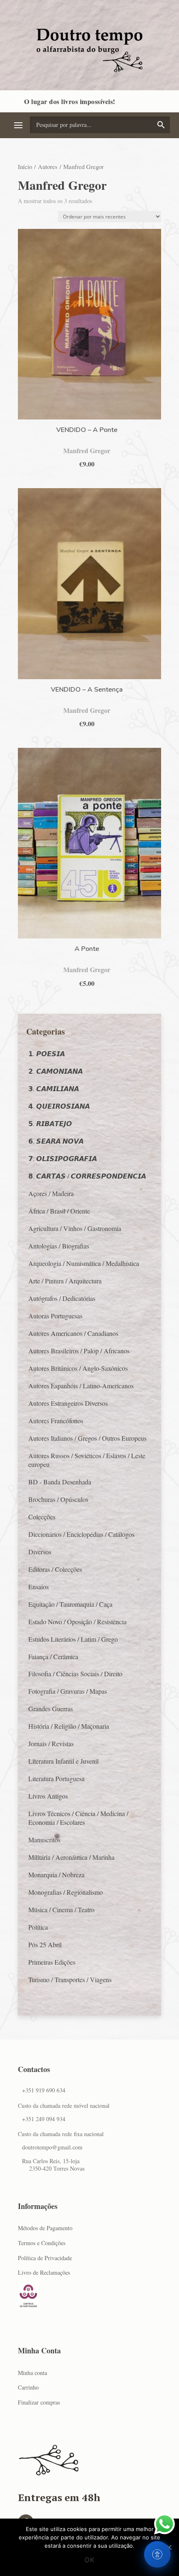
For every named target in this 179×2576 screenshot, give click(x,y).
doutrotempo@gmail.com (52, 2147)
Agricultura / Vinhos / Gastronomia (75, 1228)
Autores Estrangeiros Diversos (68, 1403)
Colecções (42, 1517)
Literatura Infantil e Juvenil (63, 1761)
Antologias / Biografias (59, 1246)
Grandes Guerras (51, 1709)
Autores (48, 166)
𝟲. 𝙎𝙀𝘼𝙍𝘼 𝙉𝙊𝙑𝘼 (56, 1141)
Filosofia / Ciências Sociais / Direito (75, 1674)
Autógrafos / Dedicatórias (62, 1298)
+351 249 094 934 (44, 2119)
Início (25, 166)
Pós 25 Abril (45, 1944)
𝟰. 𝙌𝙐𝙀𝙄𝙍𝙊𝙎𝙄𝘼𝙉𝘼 (59, 1106)
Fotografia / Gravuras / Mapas (68, 1691)
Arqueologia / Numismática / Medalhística (84, 1263)
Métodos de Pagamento (45, 2228)
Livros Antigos (48, 1796)
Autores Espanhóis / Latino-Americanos (81, 1386)
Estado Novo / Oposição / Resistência (77, 1622)
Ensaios (39, 1587)
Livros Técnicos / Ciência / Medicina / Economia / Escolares (78, 1818)
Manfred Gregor (87, 450)
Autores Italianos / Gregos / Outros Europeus (87, 1438)
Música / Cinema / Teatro (61, 1910)
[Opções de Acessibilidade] (157, 2554)
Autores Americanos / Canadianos (73, 1333)
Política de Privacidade (45, 2258)
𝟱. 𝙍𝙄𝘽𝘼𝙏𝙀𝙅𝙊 (50, 1123)
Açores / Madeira (51, 1193)
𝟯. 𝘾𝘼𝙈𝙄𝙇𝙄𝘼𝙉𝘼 (54, 1088)
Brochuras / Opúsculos (58, 1499)
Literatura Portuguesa (56, 1778)
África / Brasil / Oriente (59, 1211)
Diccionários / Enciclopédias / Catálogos (81, 1534)
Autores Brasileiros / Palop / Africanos (79, 1351)
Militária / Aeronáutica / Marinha (71, 1857)
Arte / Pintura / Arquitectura (65, 1281)
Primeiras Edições (52, 1962)
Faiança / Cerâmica (53, 1657)
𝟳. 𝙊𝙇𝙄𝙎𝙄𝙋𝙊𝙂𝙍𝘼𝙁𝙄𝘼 (63, 1158)
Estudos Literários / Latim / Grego (73, 1639)
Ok (89, 2560)
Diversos (40, 1552)
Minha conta (32, 2373)
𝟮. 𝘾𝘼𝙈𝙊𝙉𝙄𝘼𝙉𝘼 (56, 1071)
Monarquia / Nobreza (56, 1875)
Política (38, 1927)
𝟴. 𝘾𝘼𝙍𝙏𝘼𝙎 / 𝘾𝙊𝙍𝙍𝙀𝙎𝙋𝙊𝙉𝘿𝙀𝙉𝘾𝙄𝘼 (87, 1176)
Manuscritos (44, 1840)
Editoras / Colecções (55, 1569)
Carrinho (28, 2387)
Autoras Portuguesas (55, 1316)
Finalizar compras (39, 2402)
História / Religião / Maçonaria (69, 1726)
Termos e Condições (42, 2243)
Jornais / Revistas (51, 1743)
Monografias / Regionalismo (66, 1892)
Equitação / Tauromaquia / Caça (70, 1604)
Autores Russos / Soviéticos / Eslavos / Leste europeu (87, 1460)
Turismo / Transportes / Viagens (70, 1979)
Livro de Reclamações (44, 2272)
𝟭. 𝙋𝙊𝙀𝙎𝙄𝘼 (47, 1053)
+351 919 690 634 (44, 2090)
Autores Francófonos (56, 1421)
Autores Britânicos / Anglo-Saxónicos (78, 1368)
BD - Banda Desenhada (60, 1482)
